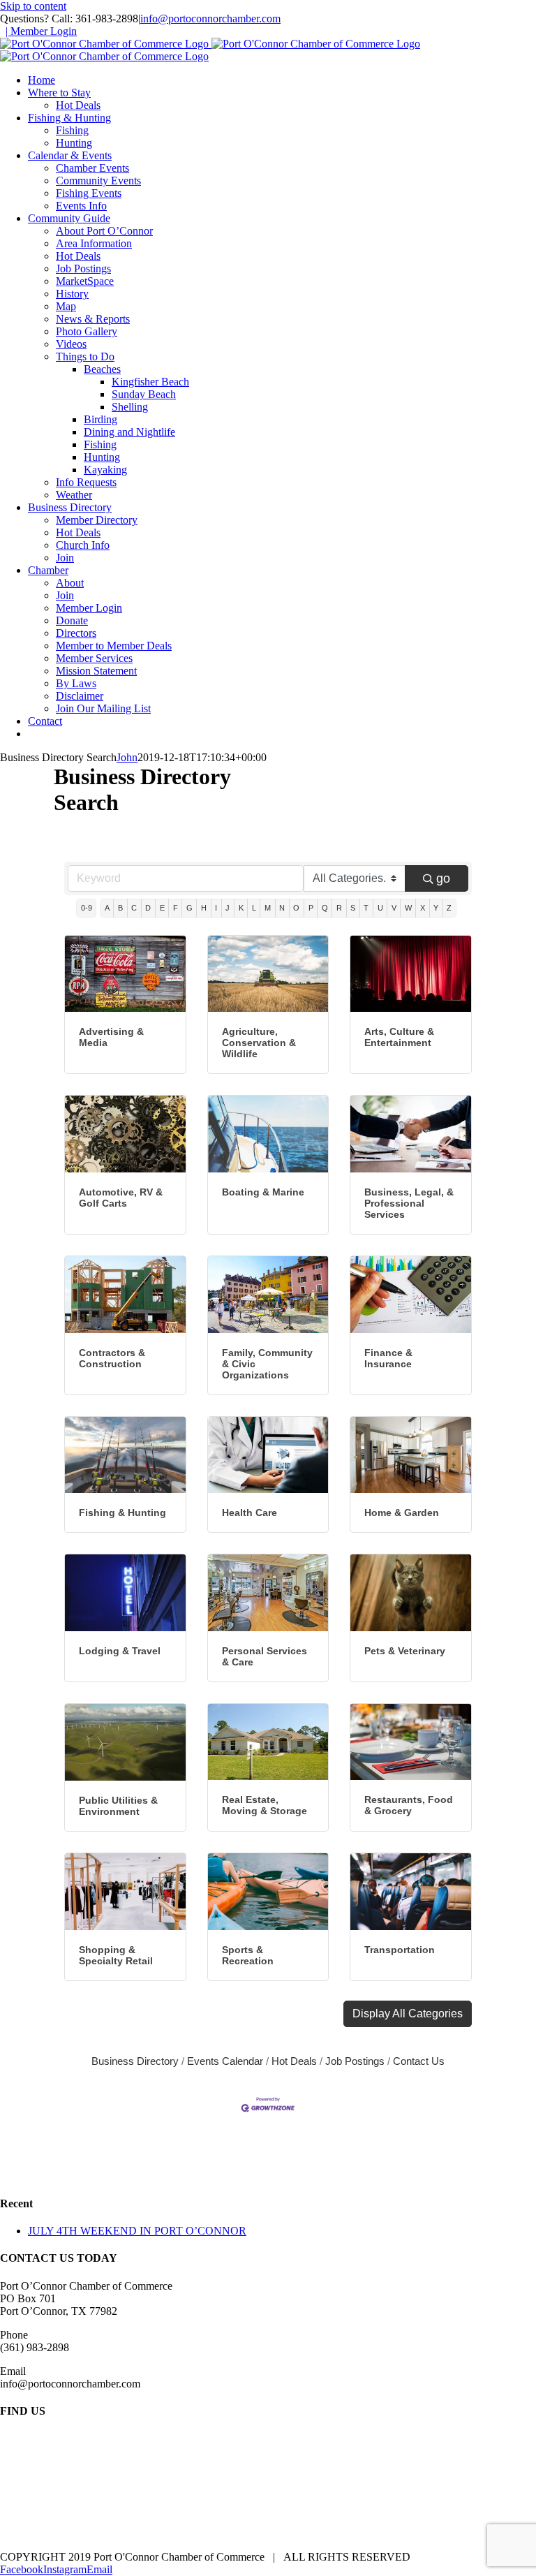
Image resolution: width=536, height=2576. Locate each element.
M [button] (268, 908)
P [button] (311, 908)
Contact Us (419, 2061)
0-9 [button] (87, 908)
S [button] (353, 908)
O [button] (296, 908)
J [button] (228, 908)
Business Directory (135, 2061)
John (127, 757)
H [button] (204, 908)
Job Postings (355, 2061)
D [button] (148, 908)
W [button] (408, 908)
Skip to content (33, 6)
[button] (408, 2014)
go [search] (443, 878)
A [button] (107, 908)
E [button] (162, 908)
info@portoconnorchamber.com (210, 19)
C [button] (134, 908)
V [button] (394, 908)
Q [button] (325, 908)
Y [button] (436, 908)
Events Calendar (225, 2061)
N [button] (282, 908)
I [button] (216, 908)
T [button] (366, 908)
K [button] (241, 908)
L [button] (254, 908)
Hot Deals (294, 2061)
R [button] (339, 908)
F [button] (176, 908)
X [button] (423, 908)
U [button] (380, 908)
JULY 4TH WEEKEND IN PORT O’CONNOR (137, 2231)
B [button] (120, 908)
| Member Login (41, 31)
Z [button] (449, 908)
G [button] (189, 908)
